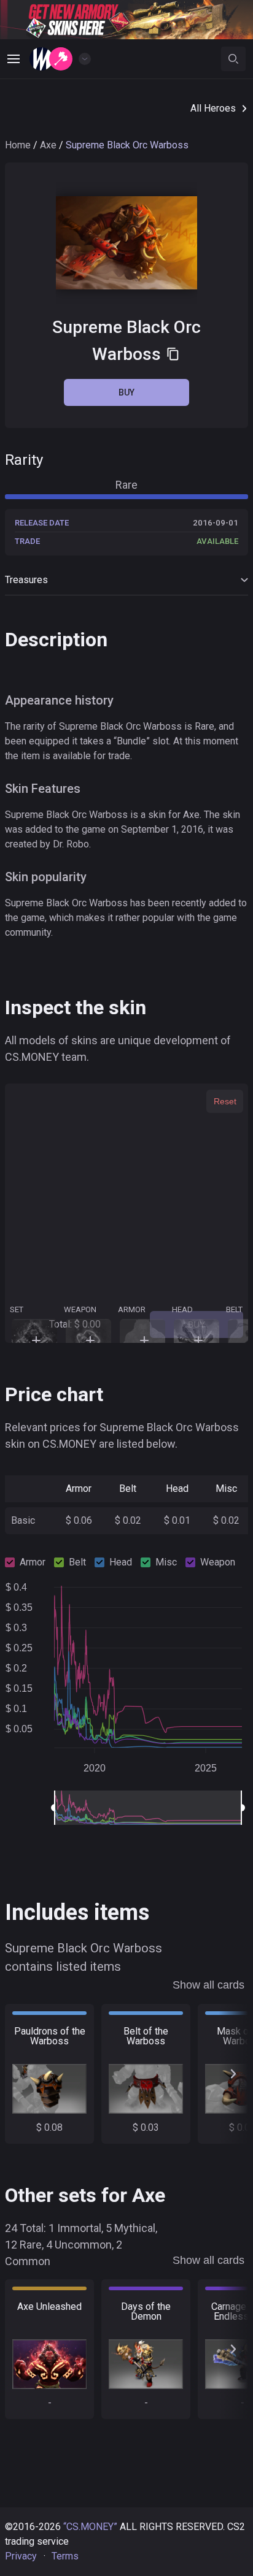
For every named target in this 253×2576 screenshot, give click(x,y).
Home (18, 145)
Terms (65, 2556)
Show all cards (208, 1985)
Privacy (21, 2556)
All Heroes (213, 108)
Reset (225, 1101)
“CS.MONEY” (90, 2527)
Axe (48, 145)
